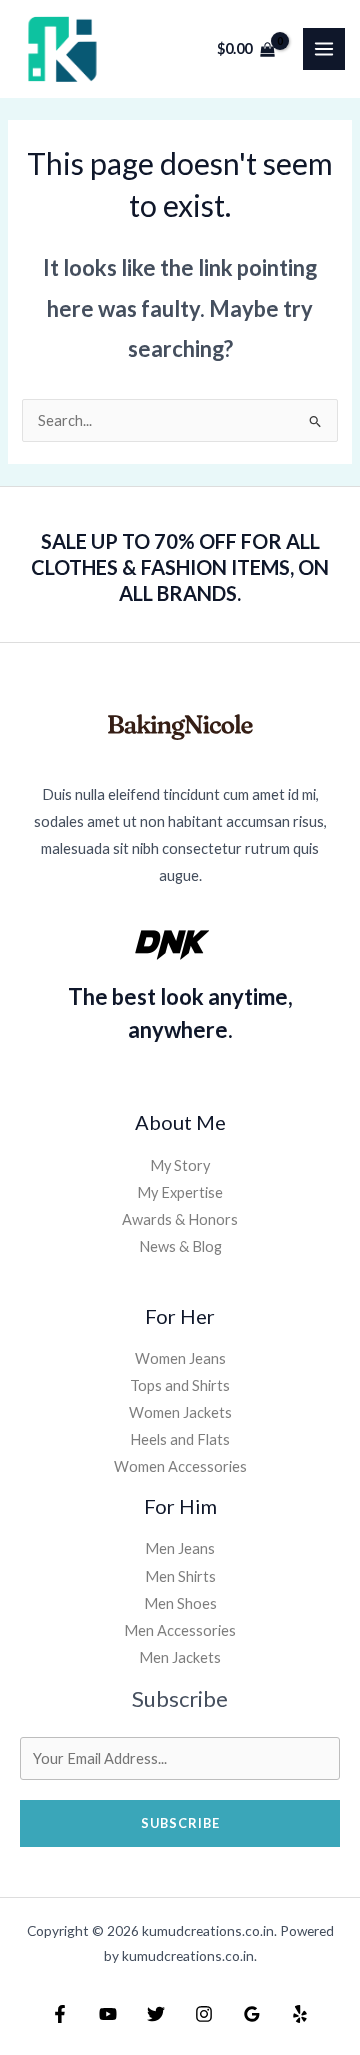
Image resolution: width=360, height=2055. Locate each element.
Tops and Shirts (180, 1385)
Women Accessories (180, 1466)
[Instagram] (204, 2014)
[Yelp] (300, 2014)
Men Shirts (180, 1576)
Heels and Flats (180, 1439)
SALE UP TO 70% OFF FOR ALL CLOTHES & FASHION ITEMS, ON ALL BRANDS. (180, 567)
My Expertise (180, 1192)
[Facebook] (60, 2014)
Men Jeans (180, 1548)
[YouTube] (108, 2014)
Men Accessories (180, 1630)
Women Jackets (180, 1412)
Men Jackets (180, 1657)
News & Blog (180, 1246)
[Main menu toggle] (324, 49)
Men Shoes (180, 1603)
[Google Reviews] (252, 2014)
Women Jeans (180, 1358)
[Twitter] (156, 2014)
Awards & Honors (180, 1219)
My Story (180, 1165)
